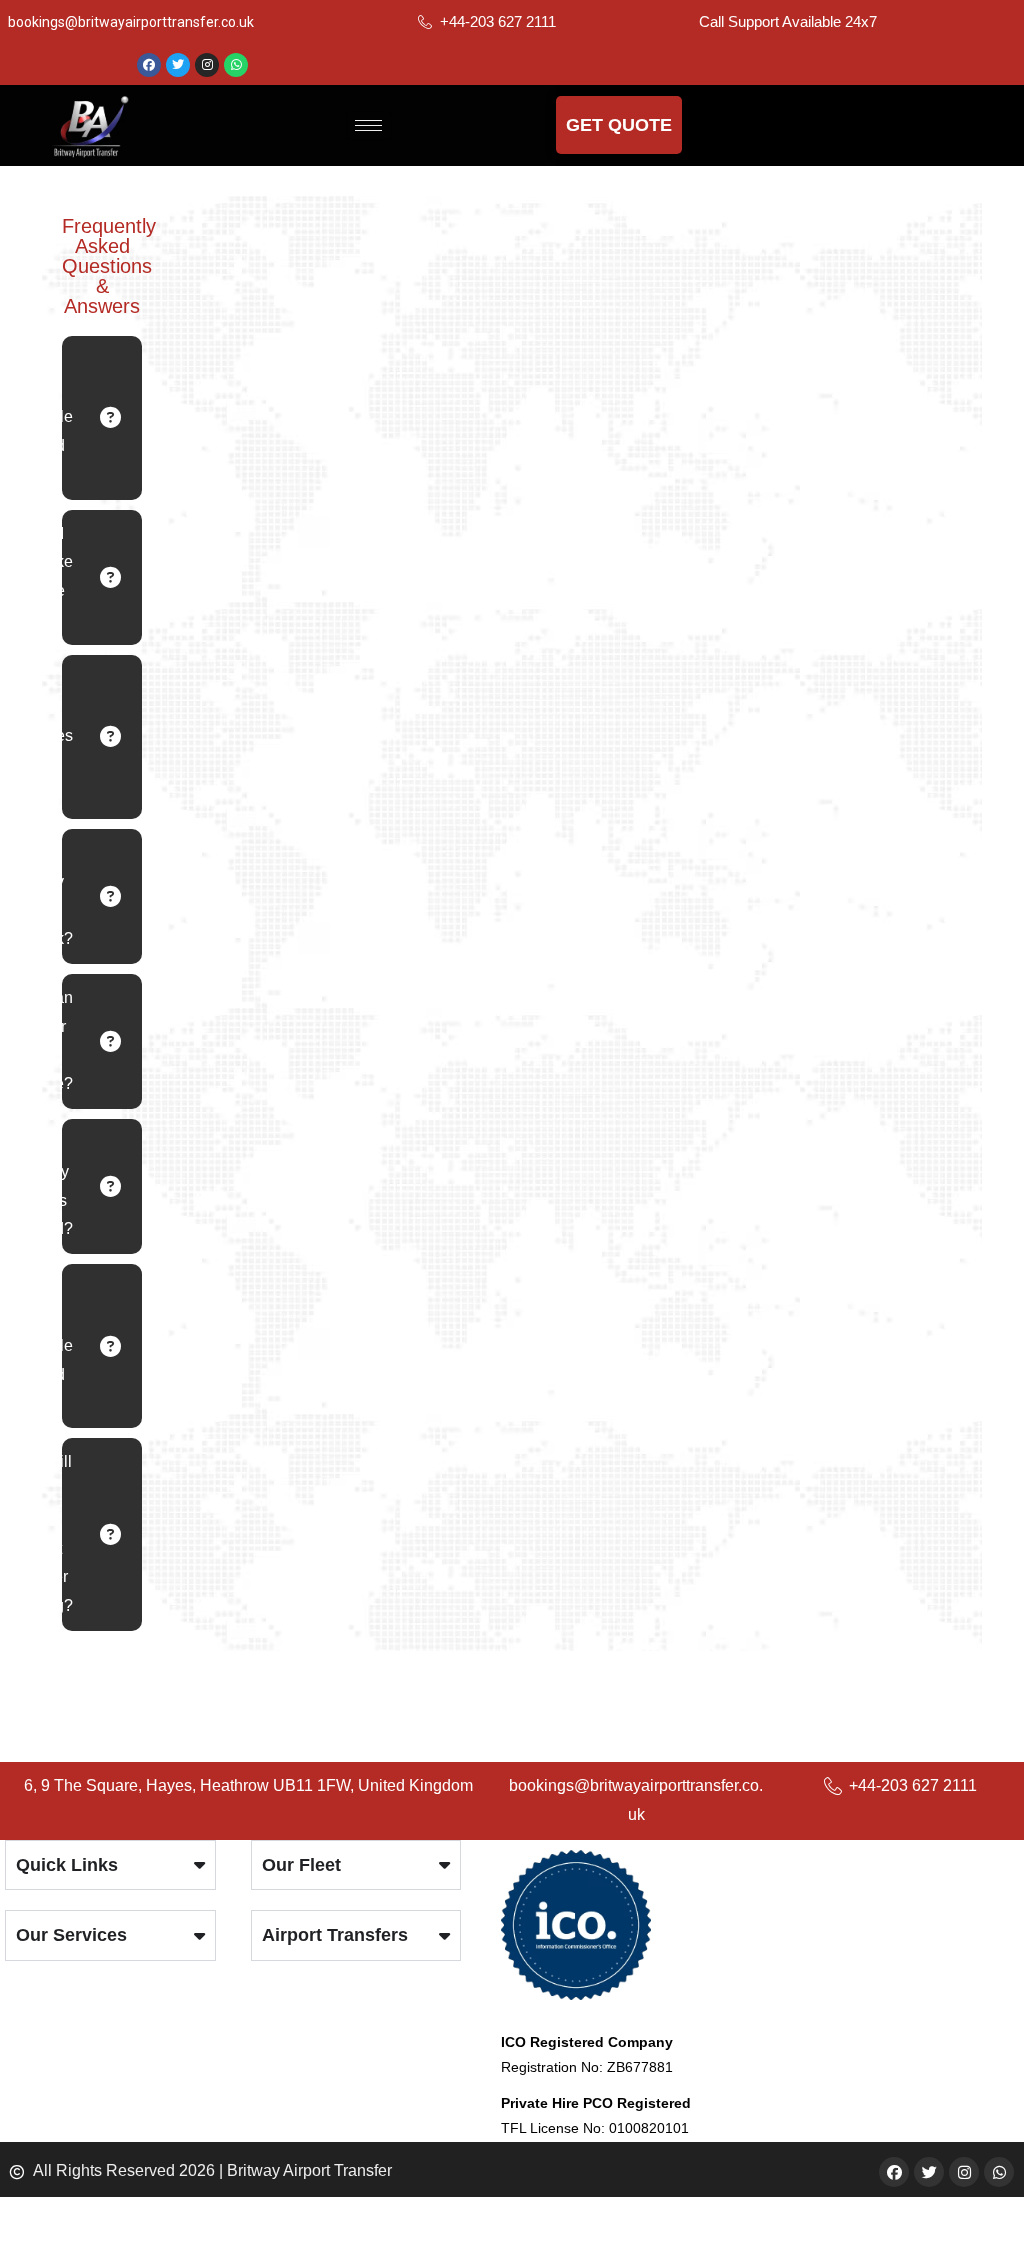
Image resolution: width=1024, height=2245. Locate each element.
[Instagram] (207, 65)
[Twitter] (178, 65)
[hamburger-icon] (368, 125)
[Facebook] (149, 65)
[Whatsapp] (236, 65)
